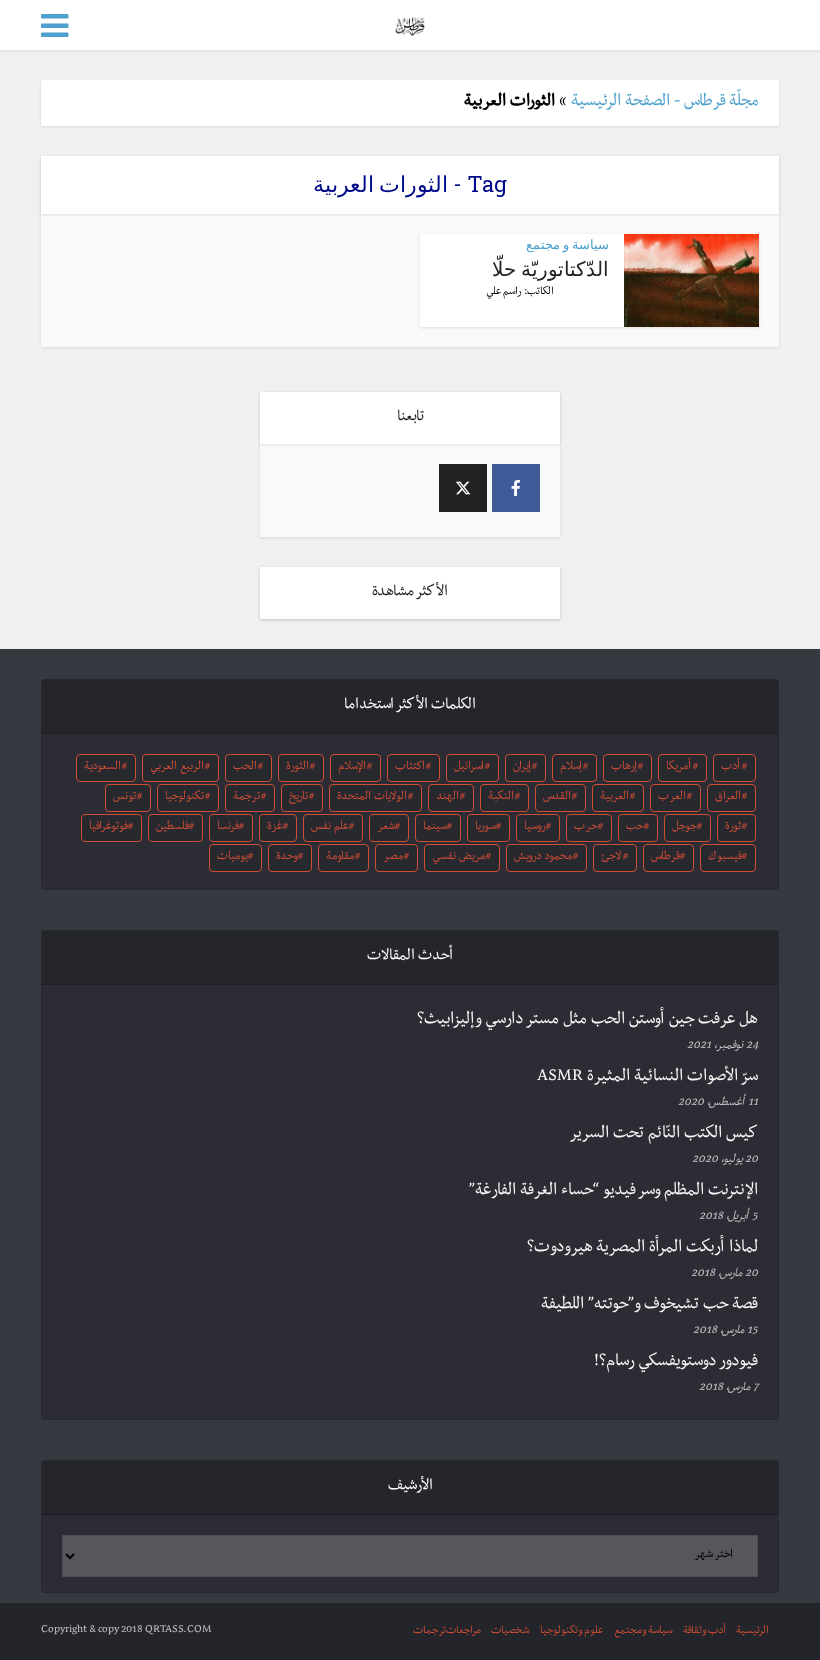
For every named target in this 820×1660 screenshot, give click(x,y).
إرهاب (624, 768)
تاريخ (298, 798)
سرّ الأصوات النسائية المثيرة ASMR (647, 1078)
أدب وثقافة (704, 1631)
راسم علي (504, 292)
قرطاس (665, 858)
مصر (393, 858)
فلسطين (172, 828)
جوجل (684, 828)
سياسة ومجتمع (643, 1631)
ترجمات (429, 1631)
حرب (586, 828)
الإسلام (352, 768)
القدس (557, 798)
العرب (672, 798)
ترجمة (246, 798)
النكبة (501, 798)
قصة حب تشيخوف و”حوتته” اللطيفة (649, 1306)
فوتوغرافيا (108, 828)
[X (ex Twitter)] (463, 488)
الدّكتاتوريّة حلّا (550, 268)
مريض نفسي (458, 858)
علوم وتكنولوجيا (572, 1631)
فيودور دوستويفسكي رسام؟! (676, 1363)
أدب (730, 768)
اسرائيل (469, 768)
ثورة (733, 828)
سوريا (485, 828)
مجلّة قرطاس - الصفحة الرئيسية (665, 103)
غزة (275, 828)
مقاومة (340, 858)
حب (635, 828)
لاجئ (611, 858)
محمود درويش (543, 858)
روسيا (535, 828)
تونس (124, 798)
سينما (435, 828)
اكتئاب (410, 768)
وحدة (287, 858)
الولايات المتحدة (372, 798)
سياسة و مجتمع (567, 244)
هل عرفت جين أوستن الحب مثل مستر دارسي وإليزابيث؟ (587, 1021)
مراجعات (463, 1631)
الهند (447, 798)
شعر (386, 828)
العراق (728, 798)
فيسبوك (725, 858)
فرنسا (228, 828)
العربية (614, 798)
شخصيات (510, 1631)
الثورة (297, 768)
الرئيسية (752, 1631)
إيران (522, 768)
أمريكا (678, 768)
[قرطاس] (409, 23)
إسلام (571, 768)
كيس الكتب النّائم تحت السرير (663, 1135)
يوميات (232, 858)
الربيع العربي (177, 768)
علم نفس (330, 828)
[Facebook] (516, 488)
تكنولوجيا (184, 798)
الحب (245, 768)
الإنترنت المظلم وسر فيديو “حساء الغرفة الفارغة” (613, 1192)
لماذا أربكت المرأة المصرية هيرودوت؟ (642, 1249)
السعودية (102, 768)
